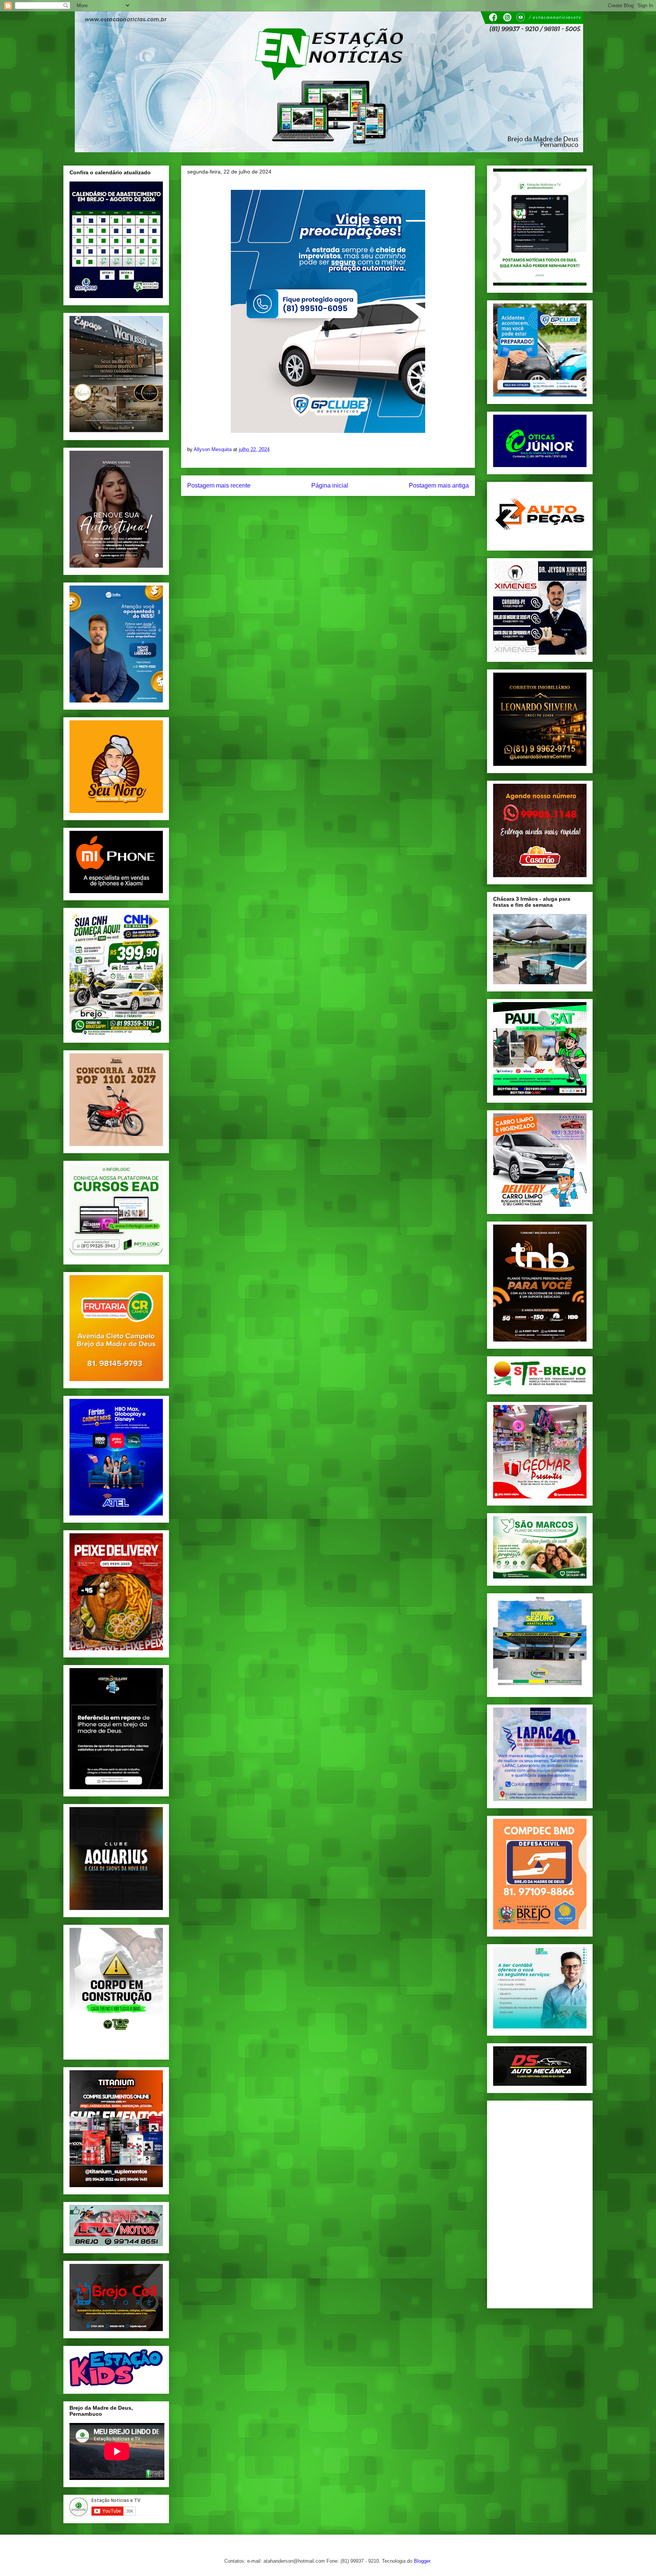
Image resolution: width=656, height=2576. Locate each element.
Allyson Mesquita (213, 449)
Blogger (422, 2561)
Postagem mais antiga (439, 485)
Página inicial (330, 485)
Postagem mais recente (219, 485)
